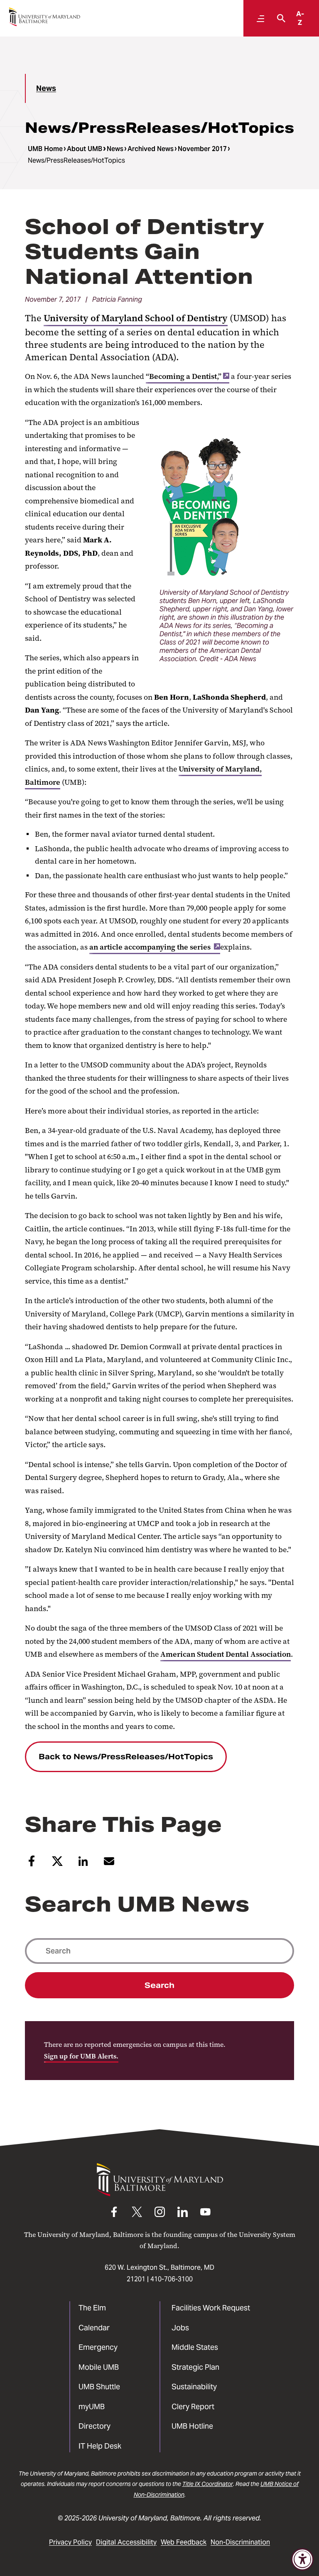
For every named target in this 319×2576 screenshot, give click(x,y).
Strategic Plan (195, 2367)
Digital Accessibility (126, 2542)
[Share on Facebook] (32, 1864)
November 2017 (202, 149)
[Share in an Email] (109, 1864)
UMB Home (45, 149)
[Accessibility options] (302, 2559)
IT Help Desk (100, 2446)
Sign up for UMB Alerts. (81, 2056)
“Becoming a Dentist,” (184, 376)
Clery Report (193, 2406)
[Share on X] (58, 1864)
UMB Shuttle (99, 2387)
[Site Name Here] (44, 17)
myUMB (92, 2406)
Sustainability (194, 2387)
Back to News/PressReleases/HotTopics (126, 1757)
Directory (94, 2426)
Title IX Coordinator (208, 2484)
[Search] (279, 18)
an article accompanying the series (151, 947)
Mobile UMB (99, 2367)
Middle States (195, 2347)
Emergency (98, 2347)
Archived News (151, 149)
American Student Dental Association (226, 1654)
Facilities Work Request (211, 2308)
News (46, 88)
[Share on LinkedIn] (83, 1864)
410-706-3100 (172, 2279)
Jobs (180, 2328)
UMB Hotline (192, 2426)
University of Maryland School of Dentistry (136, 318)
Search (159, 1985)
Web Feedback (184, 2542)
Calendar (94, 2328)
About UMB (85, 149)
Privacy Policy (70, 2542)
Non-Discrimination (240, 2542)
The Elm (92, 2308)
